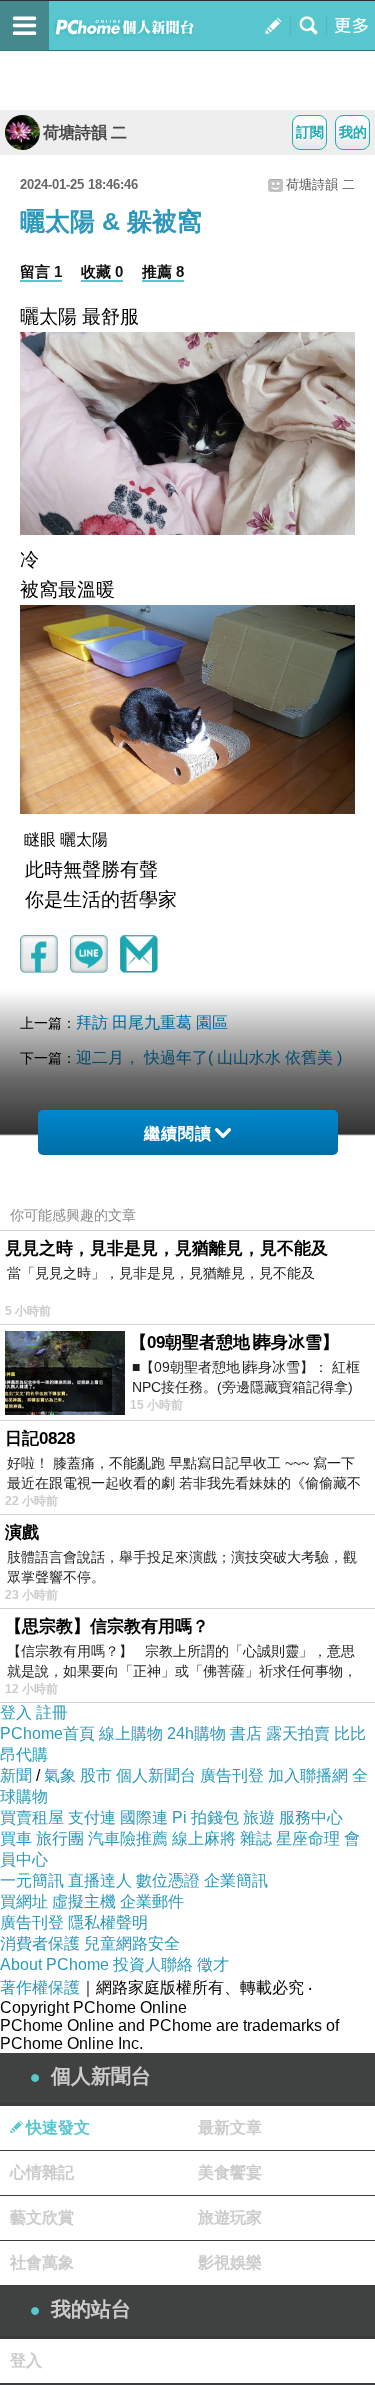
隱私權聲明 (108, 1922)
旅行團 (60, 1838)
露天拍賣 (298, 1733)
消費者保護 (40, 1943)
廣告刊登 (232, 1775)
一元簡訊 (32, 1880)
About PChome (54, 1964)
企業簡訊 (236, 1880)
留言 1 (41, 271)
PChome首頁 (47, 1733)
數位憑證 (168, 1880)
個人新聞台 (156, 1775)
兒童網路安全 (132, 1943)
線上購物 (131, 1733)
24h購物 (196, 1733)
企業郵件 (152, 1901)
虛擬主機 (84, 1901)
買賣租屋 (32, 1817)
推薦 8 (163, 271)
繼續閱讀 (178, 1133)
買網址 (24, 1901)
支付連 (92, 1817)
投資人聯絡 (153, 1964)
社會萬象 (42, 2262)
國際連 (144, 1817)
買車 (16, 1838)
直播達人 (100, 1880)
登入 (16, 1712)
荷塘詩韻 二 (85, 132)
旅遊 (259, 1817)
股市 (96, 1775)
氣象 (60, 1775)
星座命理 (308, 1838)
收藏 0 (102, 271)
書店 (246, 1733)
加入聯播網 (308, 1775)
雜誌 (256, 1838)
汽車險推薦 (128, 1838)
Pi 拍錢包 (205, 1817)
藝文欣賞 (42, 2217)
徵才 (213, 1964)
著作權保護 (40, 1987)
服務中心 (311, 1817)
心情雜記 (42, 2172)
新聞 (16, 1775)
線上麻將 (204, 1838)
